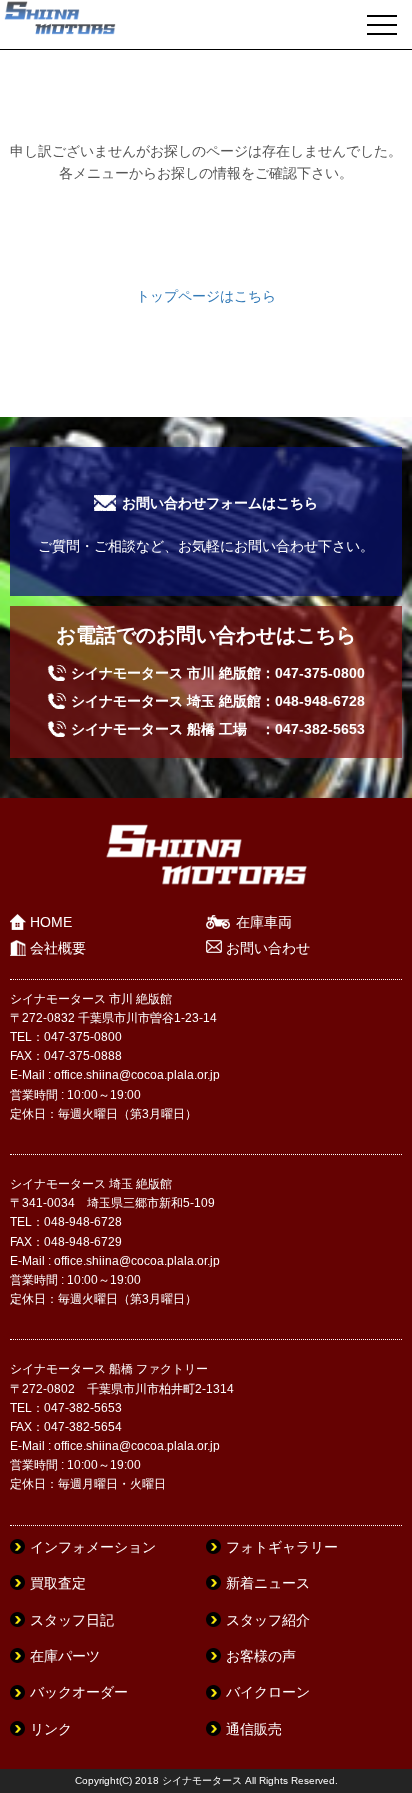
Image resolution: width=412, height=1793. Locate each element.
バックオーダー (79, 1692)
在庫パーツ (65, 1656)
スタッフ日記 (72, 1620)
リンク (51, 1729)
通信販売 (254, 1729)
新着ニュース (268, 1583)
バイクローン (268, 1692)
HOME (51, 922)
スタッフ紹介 (268, 1620)
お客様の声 (261, 1656)
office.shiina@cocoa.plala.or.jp (137, 1075)
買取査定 (58, 1583)
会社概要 (58, 948)
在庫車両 (264, 922)
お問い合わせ (268, 948)
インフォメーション (93, 1547)
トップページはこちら (206, 296)
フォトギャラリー (282, 1547)
